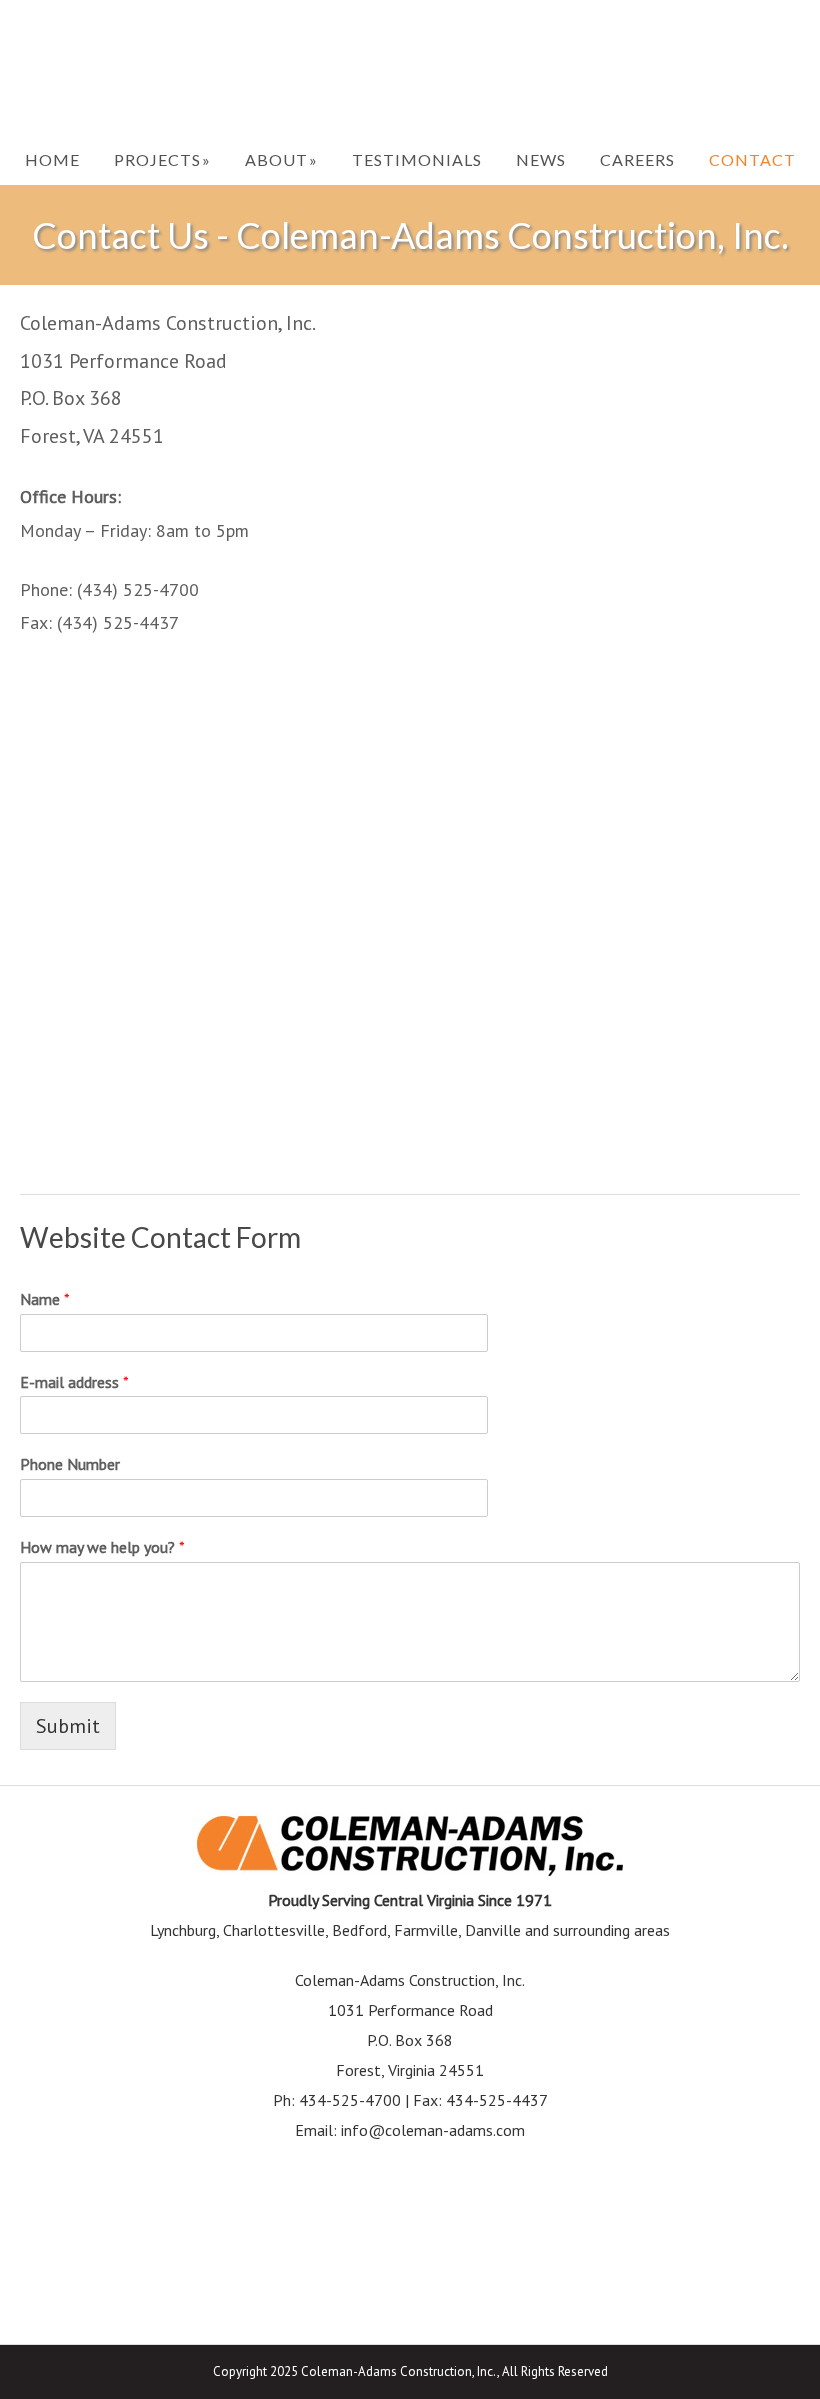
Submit (68, 1726)
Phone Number (70, 1464)
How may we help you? (102, 1547)
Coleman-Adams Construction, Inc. (410, 67)
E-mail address (74, 1382)
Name (45, 1299)
